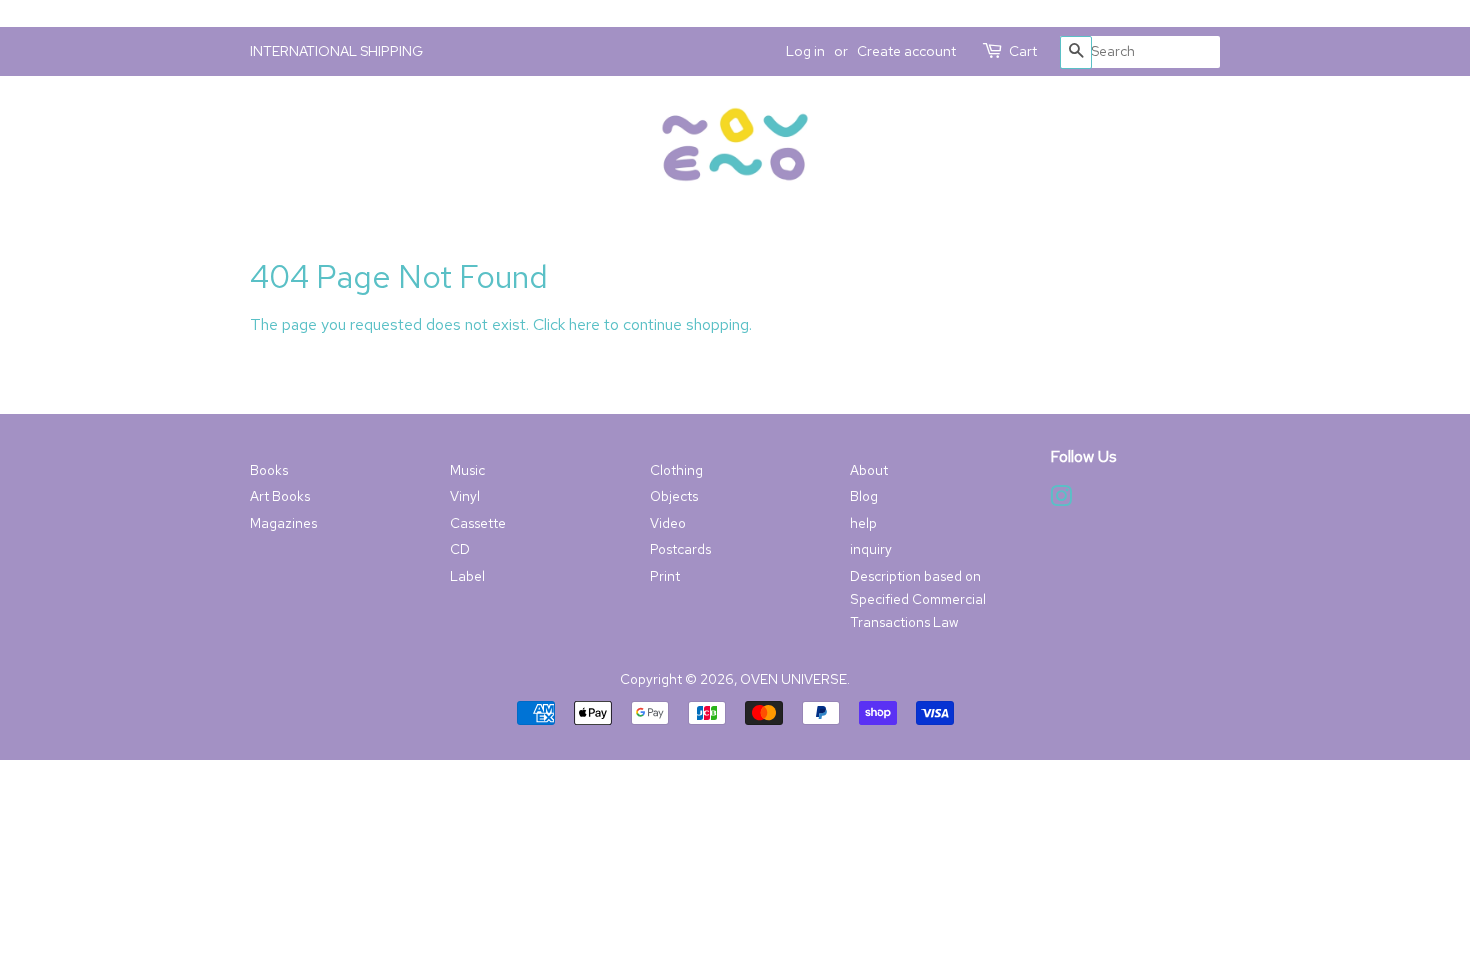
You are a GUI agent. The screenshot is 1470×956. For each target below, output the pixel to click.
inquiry (871, 549)
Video (668, 523)
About (869, 470)
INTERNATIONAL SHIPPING (336, 51)
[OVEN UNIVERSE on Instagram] (1061, 500)
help (863, 523)
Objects (674, 496)
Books (269, 470)
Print (665, 576)
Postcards (680, 549)
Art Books (280, 496)
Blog (864, 496)
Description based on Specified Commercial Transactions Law (918, 599)
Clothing (676, 470)
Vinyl (465, 496)
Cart (1023, 51)
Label (467, 576)
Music (467, 470)
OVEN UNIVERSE (793, 679)
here (584, 324)
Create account (906, 51)
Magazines (283, 523)
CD (460, 549)
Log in (805, 51)
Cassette (478, 523)
